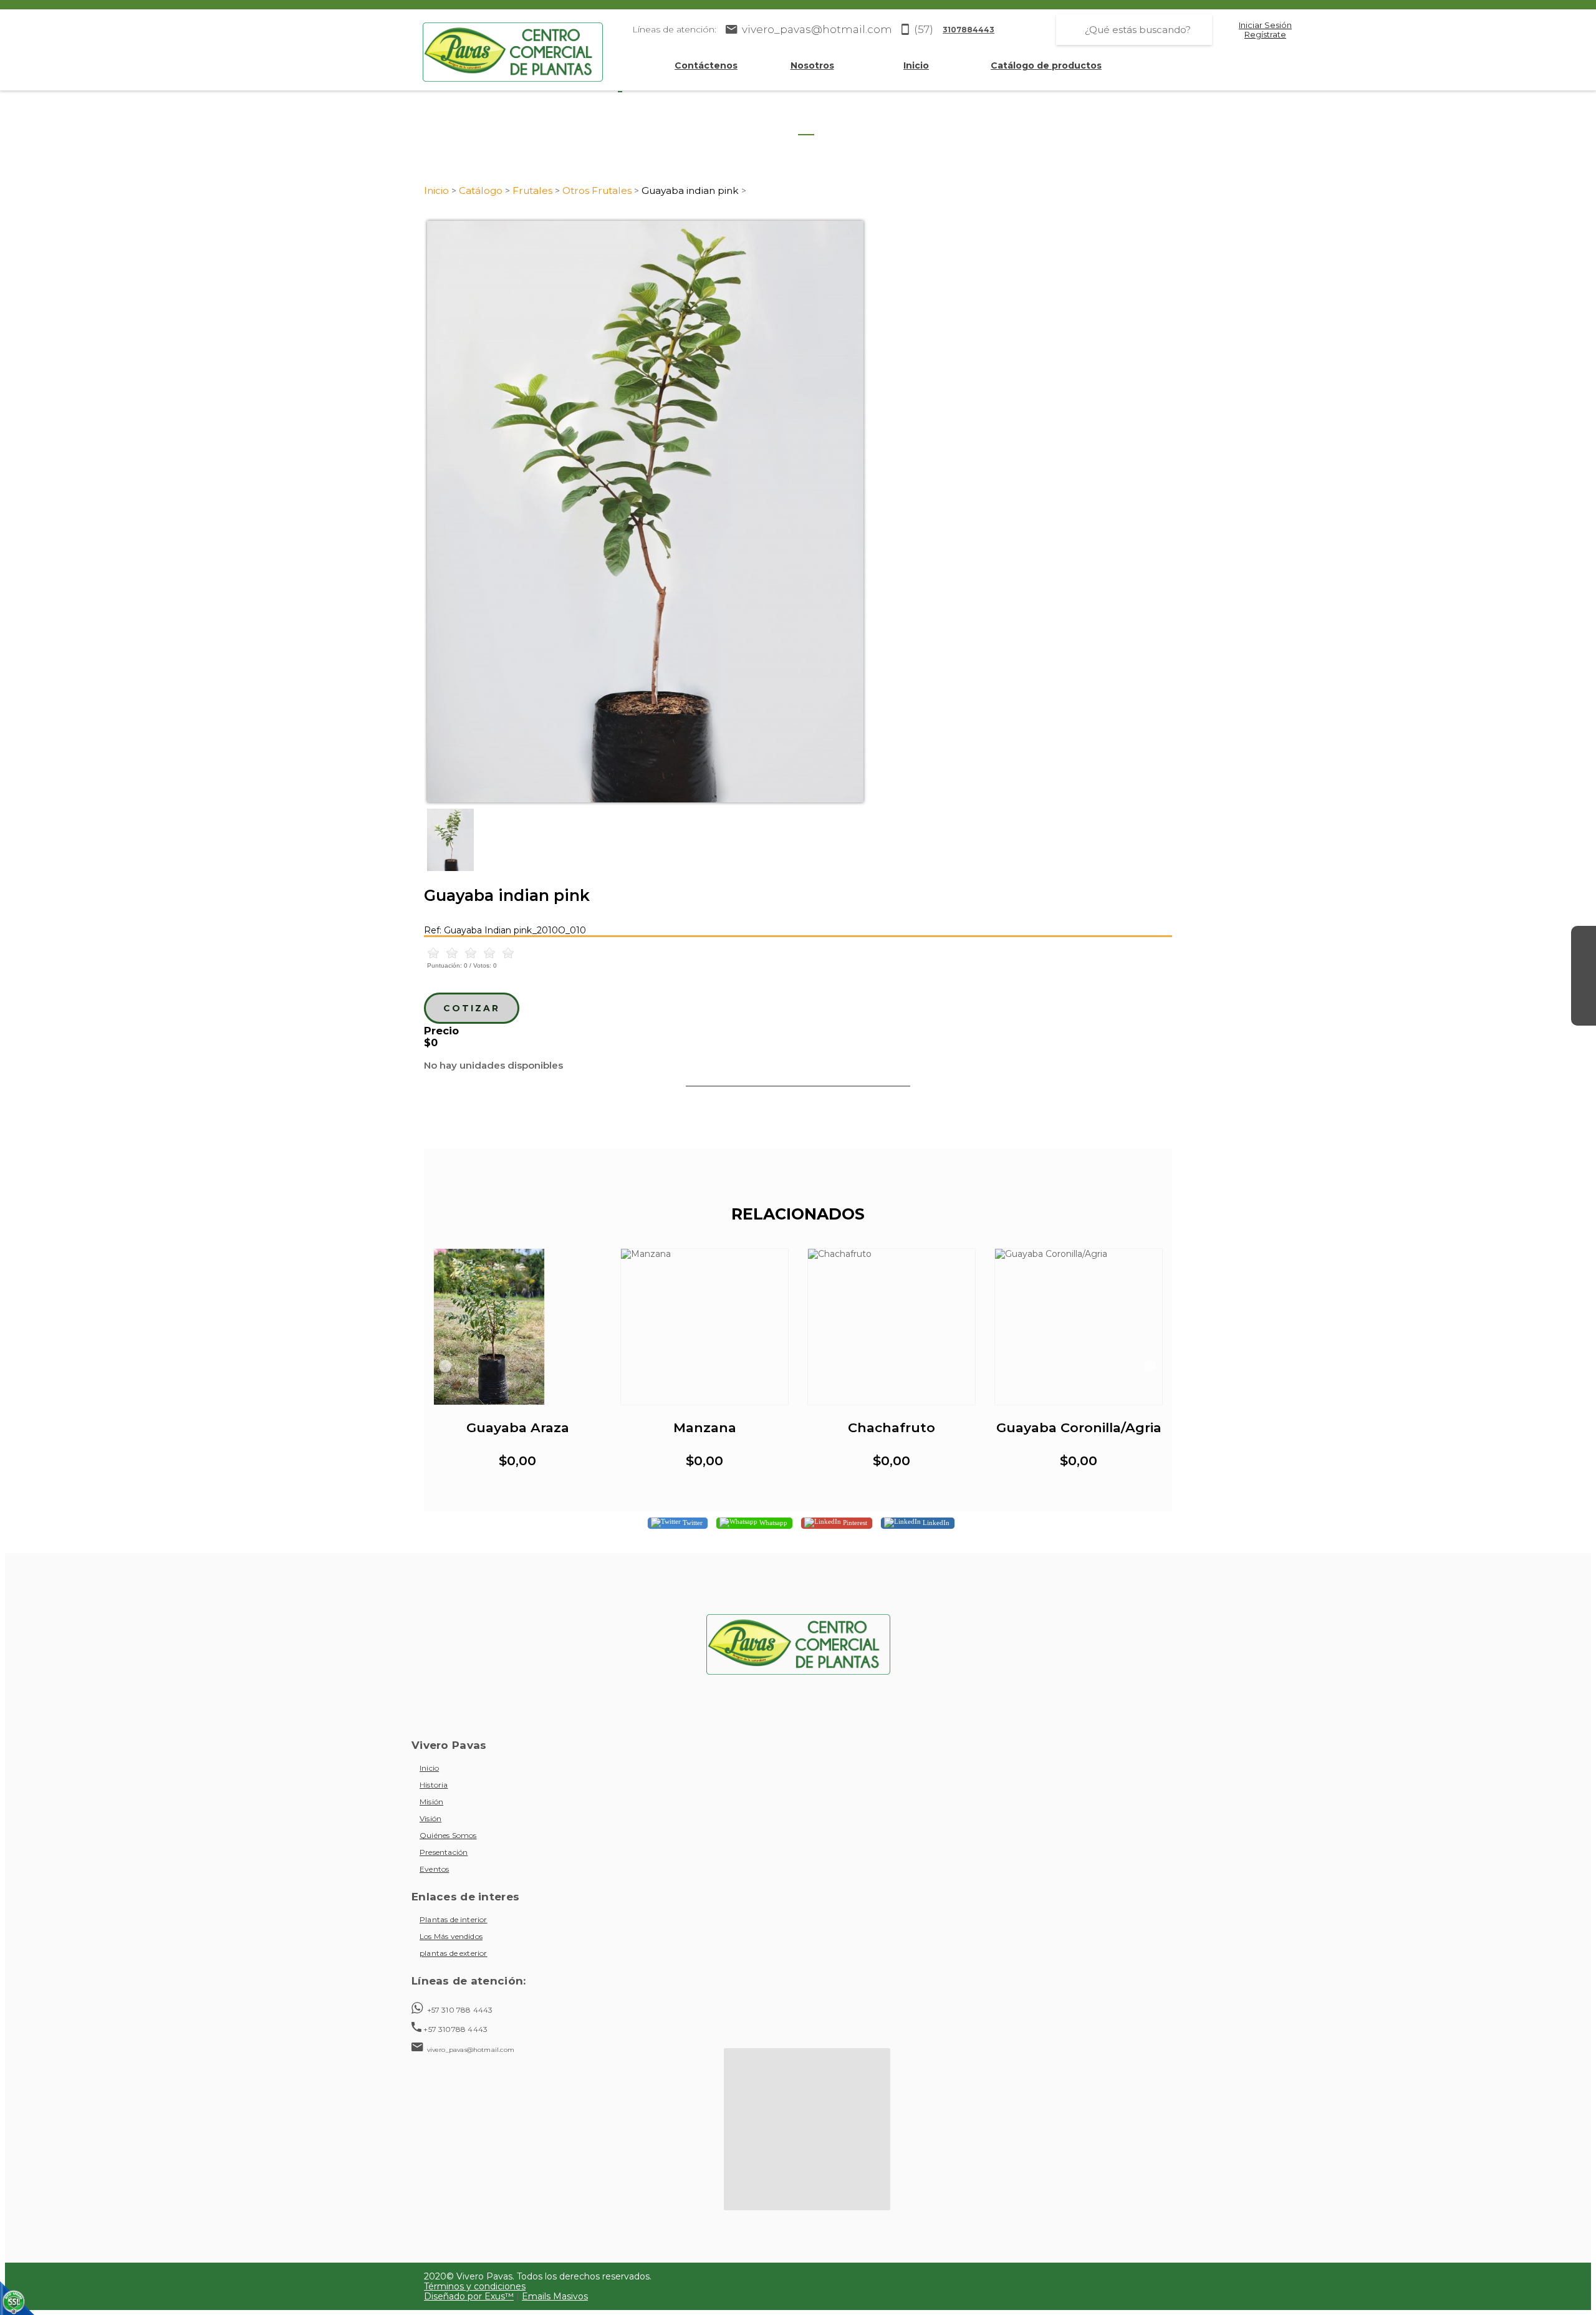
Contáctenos (706, 65)
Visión (430, 1818)
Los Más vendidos (451, 1936)
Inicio (916, 65)
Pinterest (854, 1523)
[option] (798, 512)
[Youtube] (1584, 988)
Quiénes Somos (448, 1835)
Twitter (692, 1523)
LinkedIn (935, 1523)
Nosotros (812, 65)
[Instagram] (1584, 963)
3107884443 (969, 30)
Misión (431, 1802)
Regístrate (1265, 35)
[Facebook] (1584, 938)
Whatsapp (772, 1523)
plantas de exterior (454, 1953)
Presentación (444, 1852)
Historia (434, 1785)
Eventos (434, 1869)
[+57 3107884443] (1584, 1013)
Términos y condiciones (475, 2286)
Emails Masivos (555, 2296)
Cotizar (472, 1008)
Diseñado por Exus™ (469, 2296)
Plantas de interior (454, 1919)
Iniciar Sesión (1265, 25)
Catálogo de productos (1046, 65)
